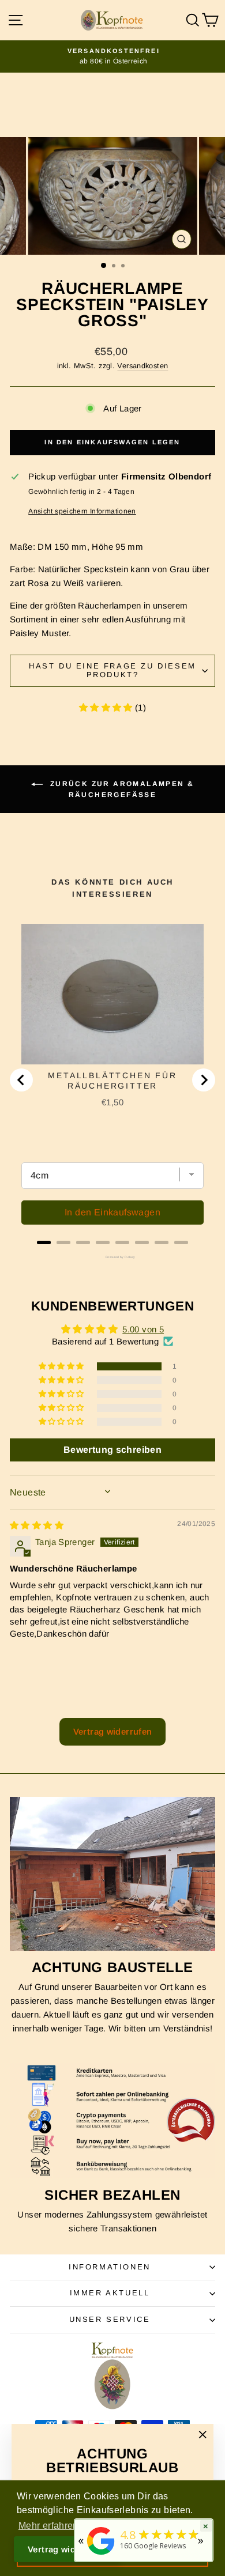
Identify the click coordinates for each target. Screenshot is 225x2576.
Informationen (110, 2267)
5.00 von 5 (143, 1329)
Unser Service (110, 2319)
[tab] (44, 1242)
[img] (37, 1525)
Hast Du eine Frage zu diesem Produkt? (112, 670)
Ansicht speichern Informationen (82, 511)
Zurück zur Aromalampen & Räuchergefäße (121, 789)
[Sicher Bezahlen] (112, 2120)
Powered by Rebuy (112, 1257)
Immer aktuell (110, 2293)
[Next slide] (204, 1080)
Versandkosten (142, 366)
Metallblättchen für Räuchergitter (112, 1081)
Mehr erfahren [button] (48, 2526)
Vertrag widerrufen (113, 1731)
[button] (107, 707)
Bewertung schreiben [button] (112, 1450)
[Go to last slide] (21, 1080)
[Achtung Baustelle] (112, 1874)
